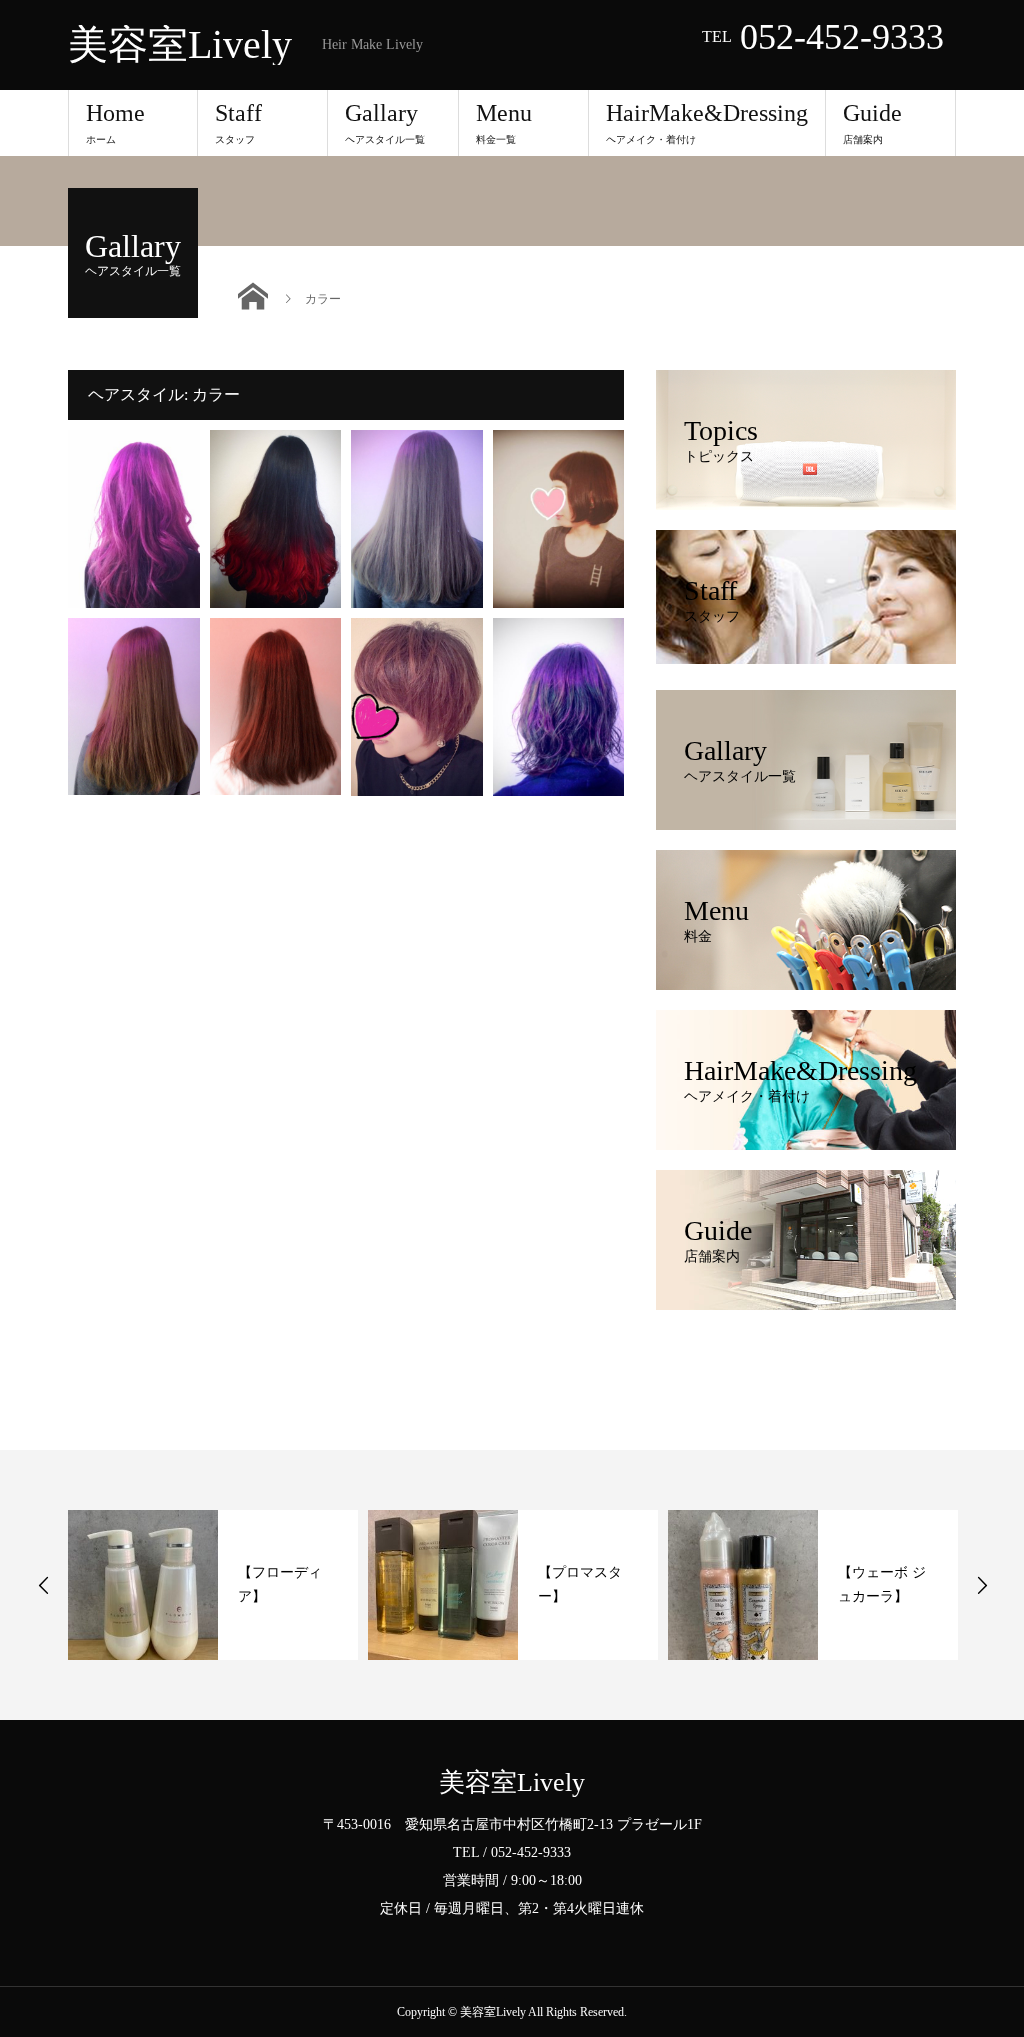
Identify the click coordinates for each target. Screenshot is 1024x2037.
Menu (504, 122)
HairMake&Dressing (707, 122)
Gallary (385, 122)
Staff (238, 122)
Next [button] (982, 1585)
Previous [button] (44, 1585)
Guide (872, 122)
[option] (213, 1585)
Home (115, 122)
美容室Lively (180, 45)
